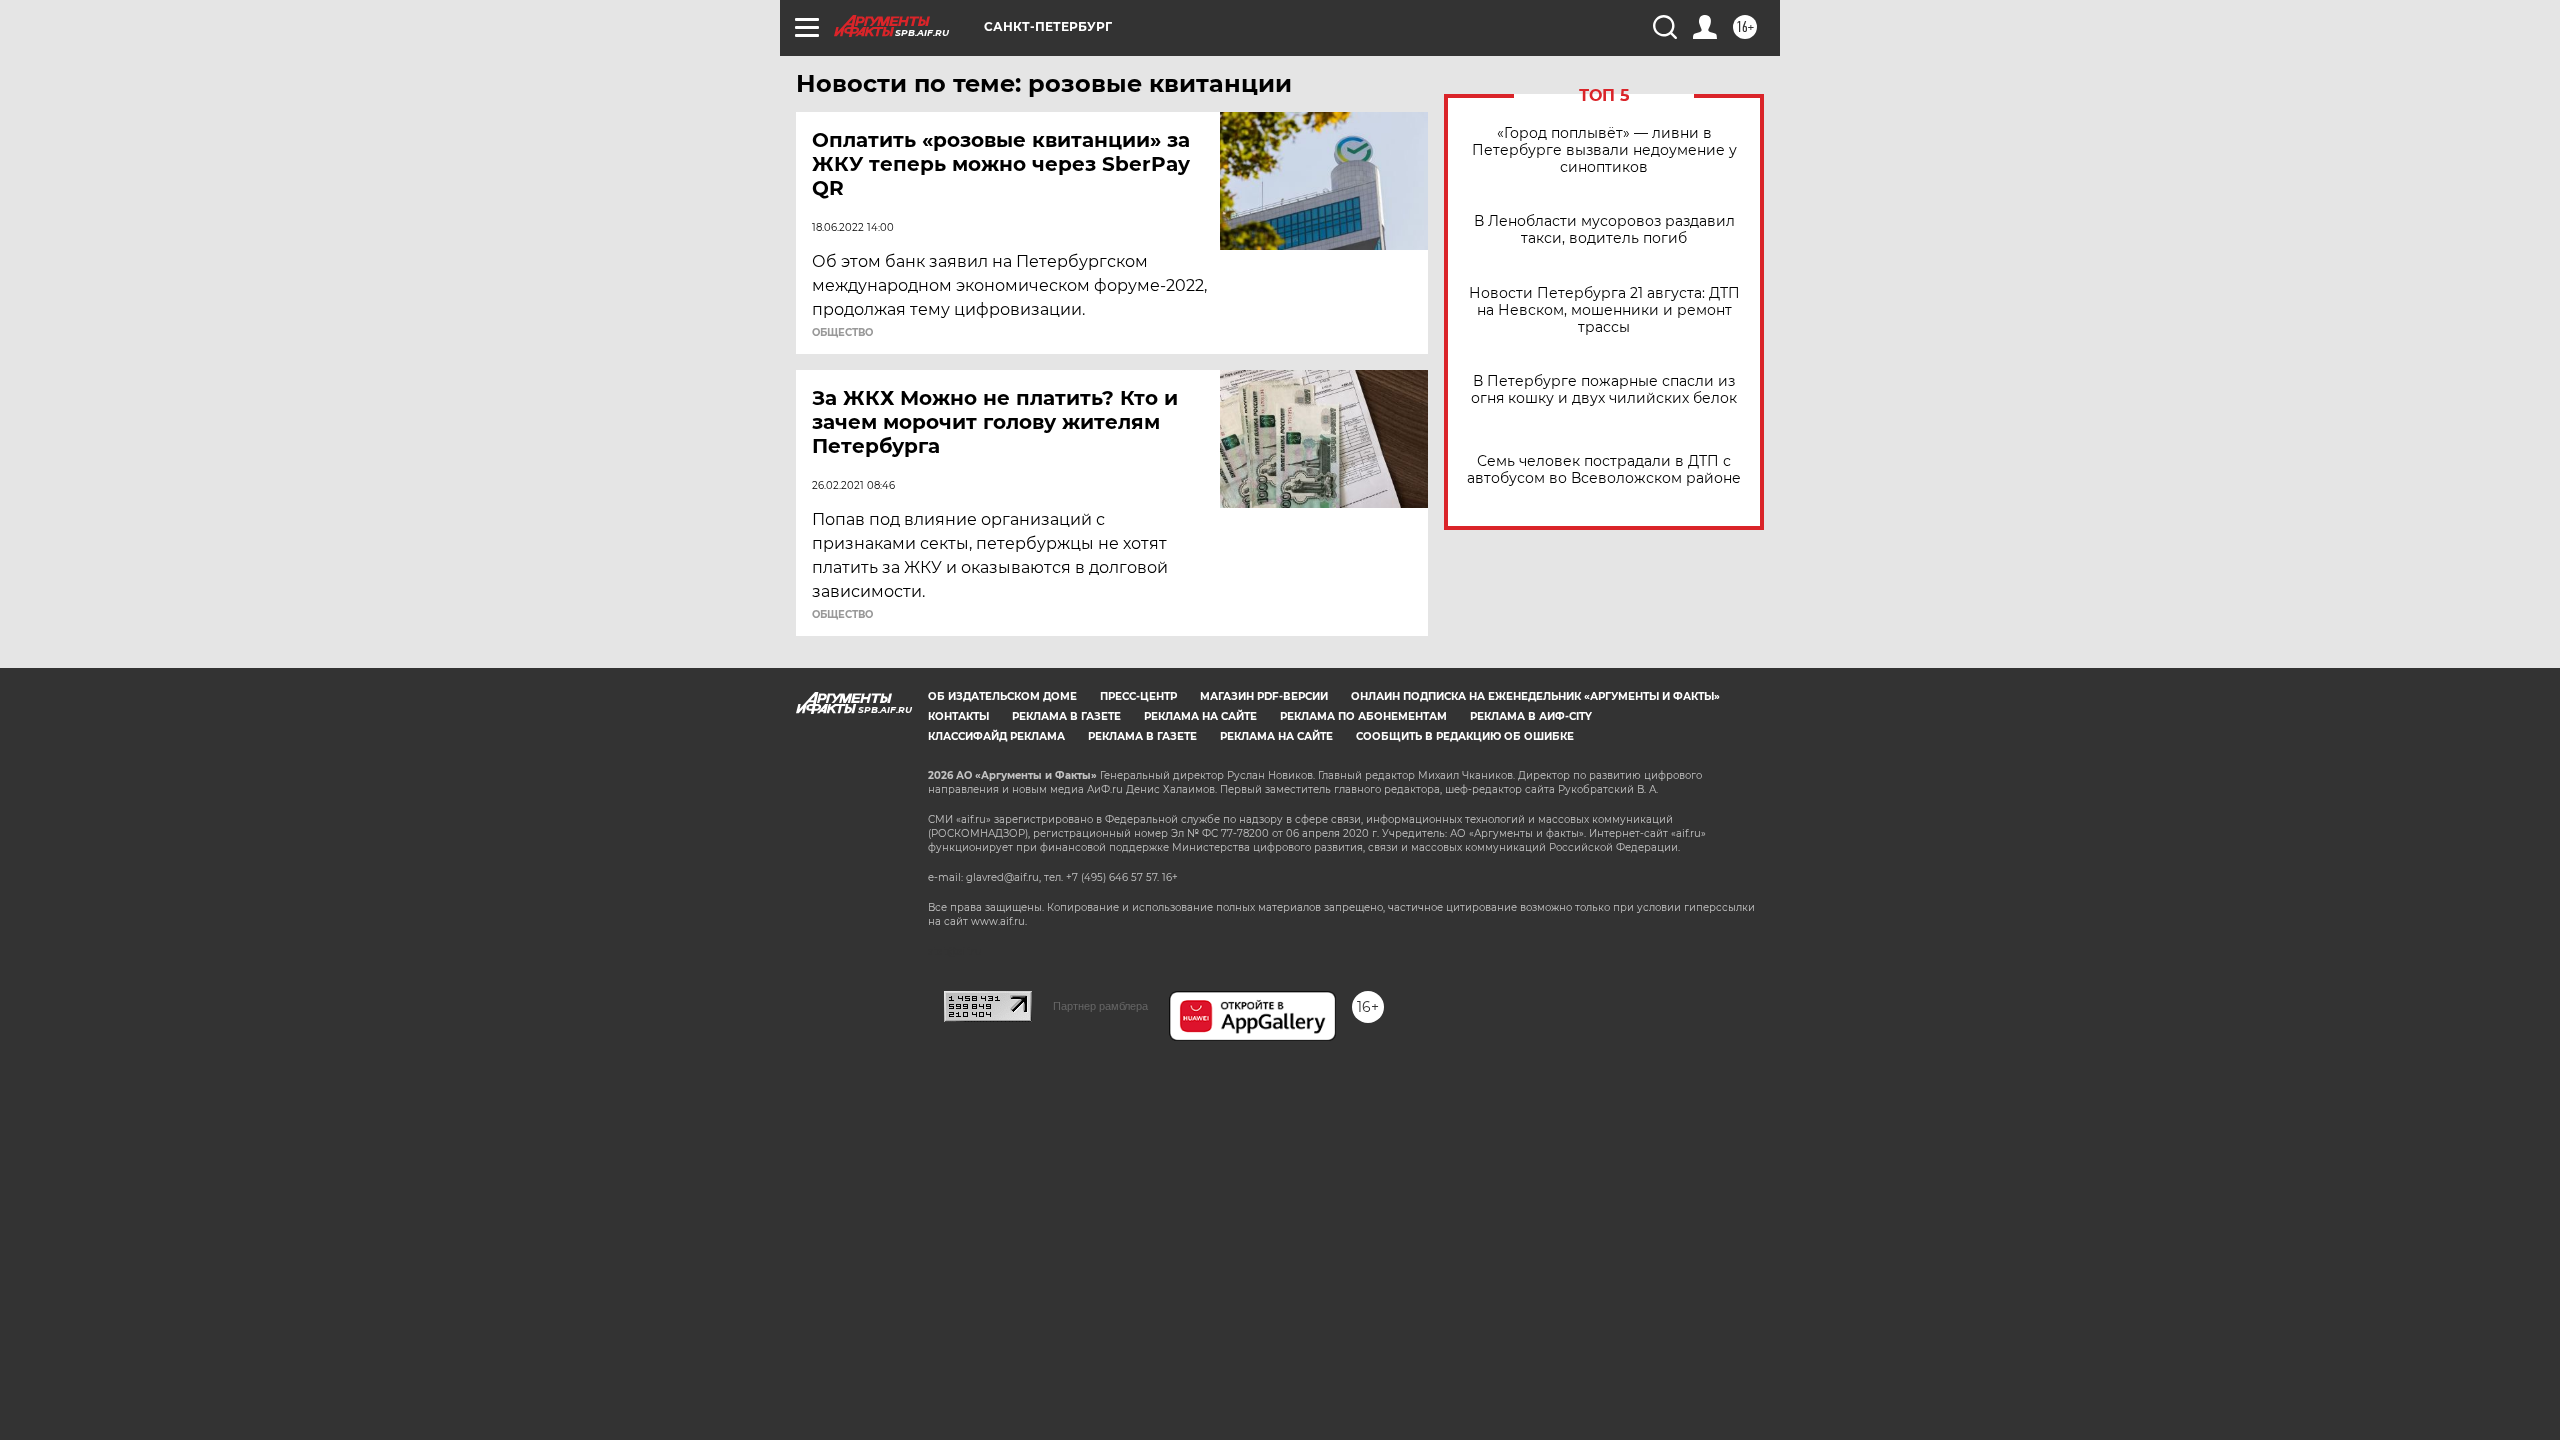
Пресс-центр (1138, 696)
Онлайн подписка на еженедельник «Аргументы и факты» (1535, 696)
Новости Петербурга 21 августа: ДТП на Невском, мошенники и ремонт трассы (1604, 310)
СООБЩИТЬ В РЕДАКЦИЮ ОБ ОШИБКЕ (1465, 736)
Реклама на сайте (1200, 716)
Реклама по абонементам (1363, 716)
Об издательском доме (1002, 696)
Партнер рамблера (1100, 1006)
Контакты (958, 716)
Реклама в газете (1066, 716)
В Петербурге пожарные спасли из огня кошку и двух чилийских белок (1604, 390)
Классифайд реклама (996, 736)
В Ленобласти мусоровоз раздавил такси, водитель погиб (1604, 230)
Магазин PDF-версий (1264, 696)
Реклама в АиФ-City (1531, 716)
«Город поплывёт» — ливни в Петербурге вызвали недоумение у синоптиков (1604, 150)
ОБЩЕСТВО (842, 333)
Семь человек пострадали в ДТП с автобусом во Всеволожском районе (1604, 470)
